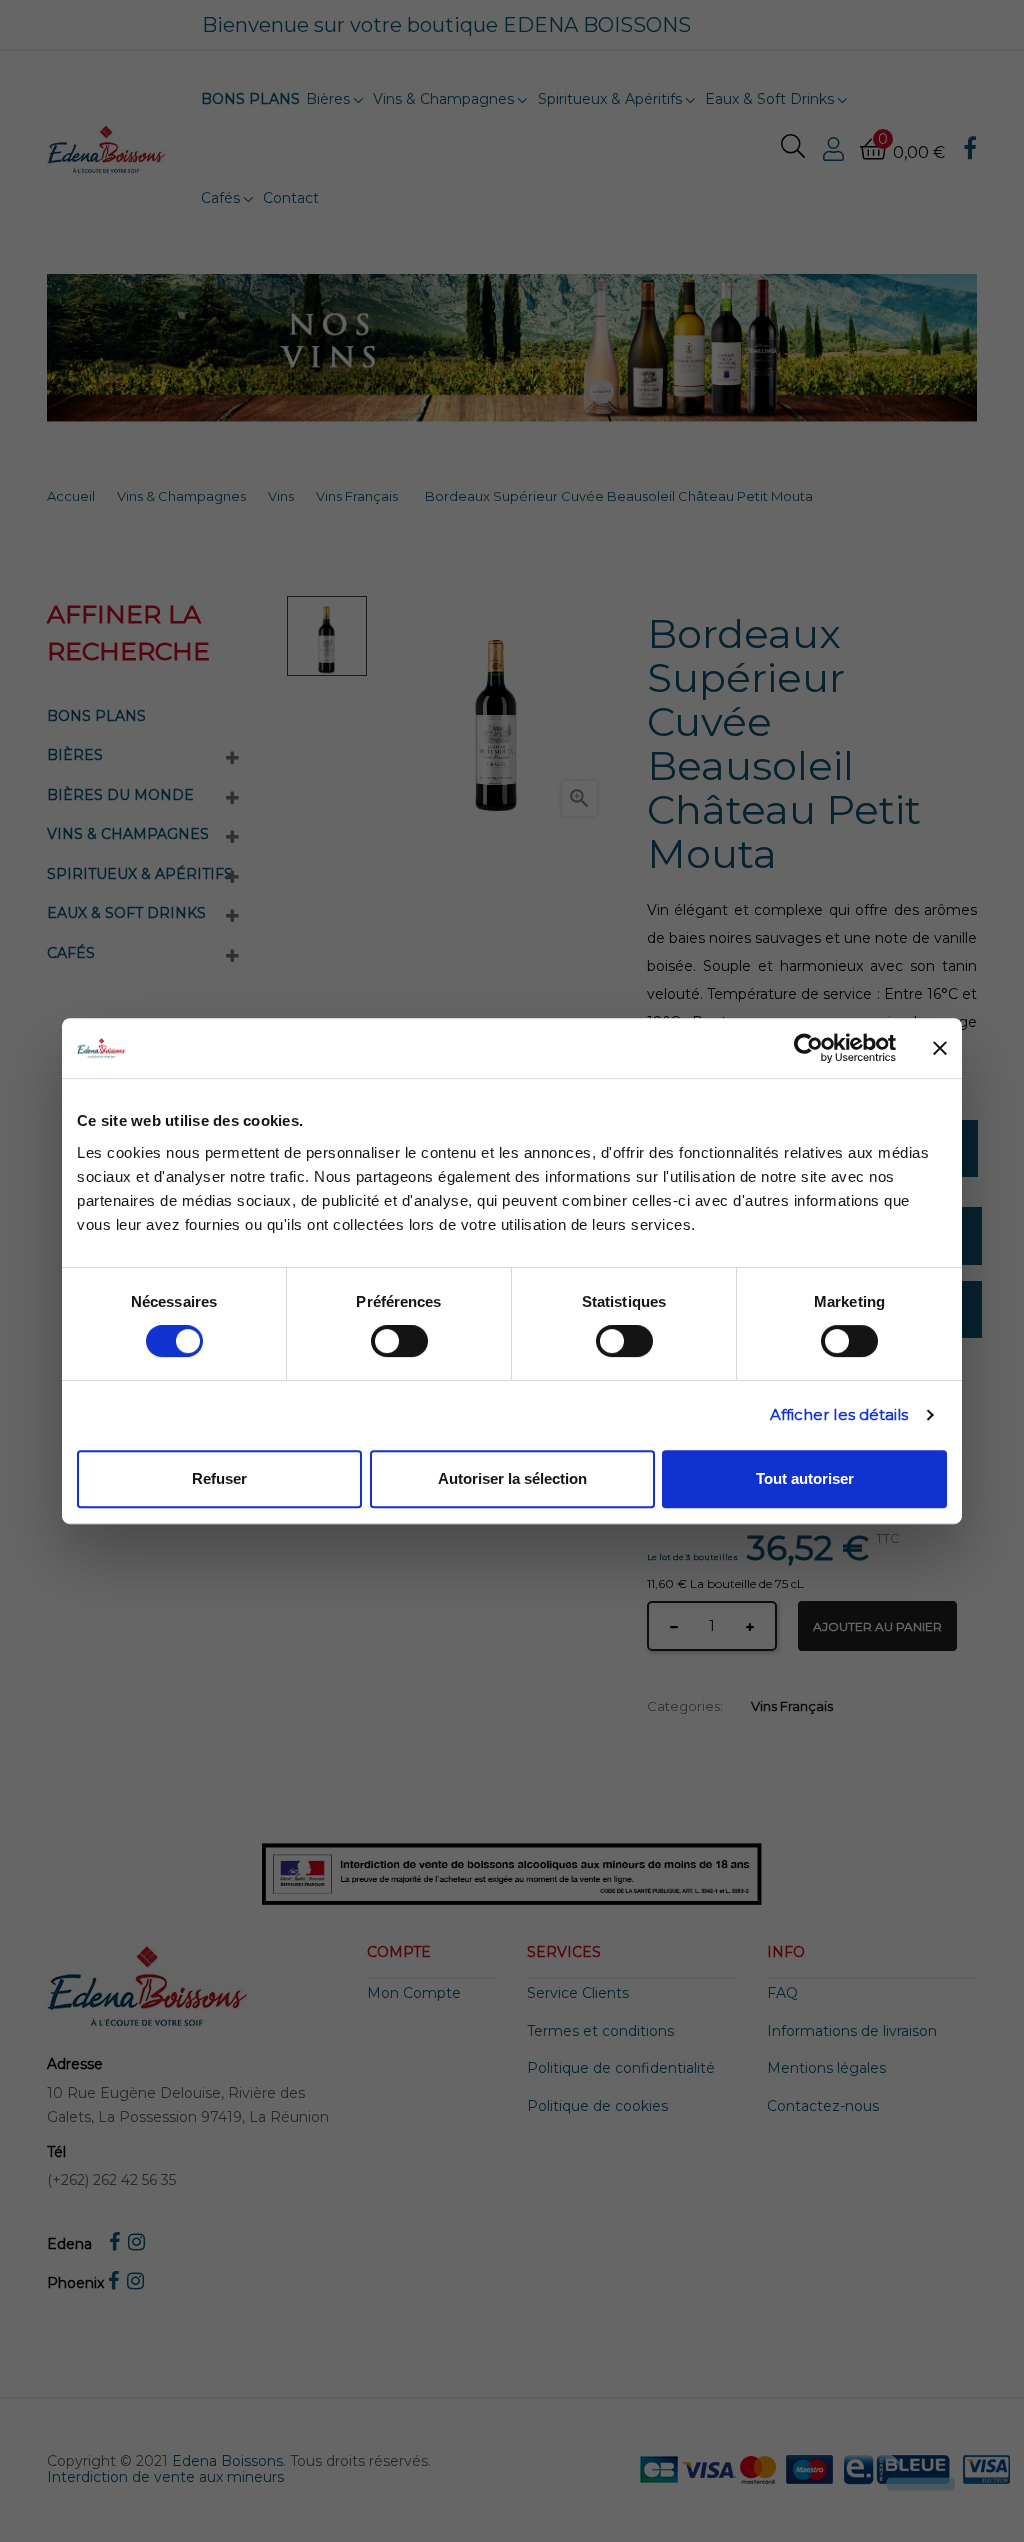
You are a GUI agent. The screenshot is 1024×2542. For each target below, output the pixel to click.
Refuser (219, 1478)
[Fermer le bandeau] (940, 1048)
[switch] (399, 1341)
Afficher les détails (839, 1414)
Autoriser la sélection (512, 1478)
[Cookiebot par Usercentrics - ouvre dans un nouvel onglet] (808, 1048)
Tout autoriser (805, 1478)
